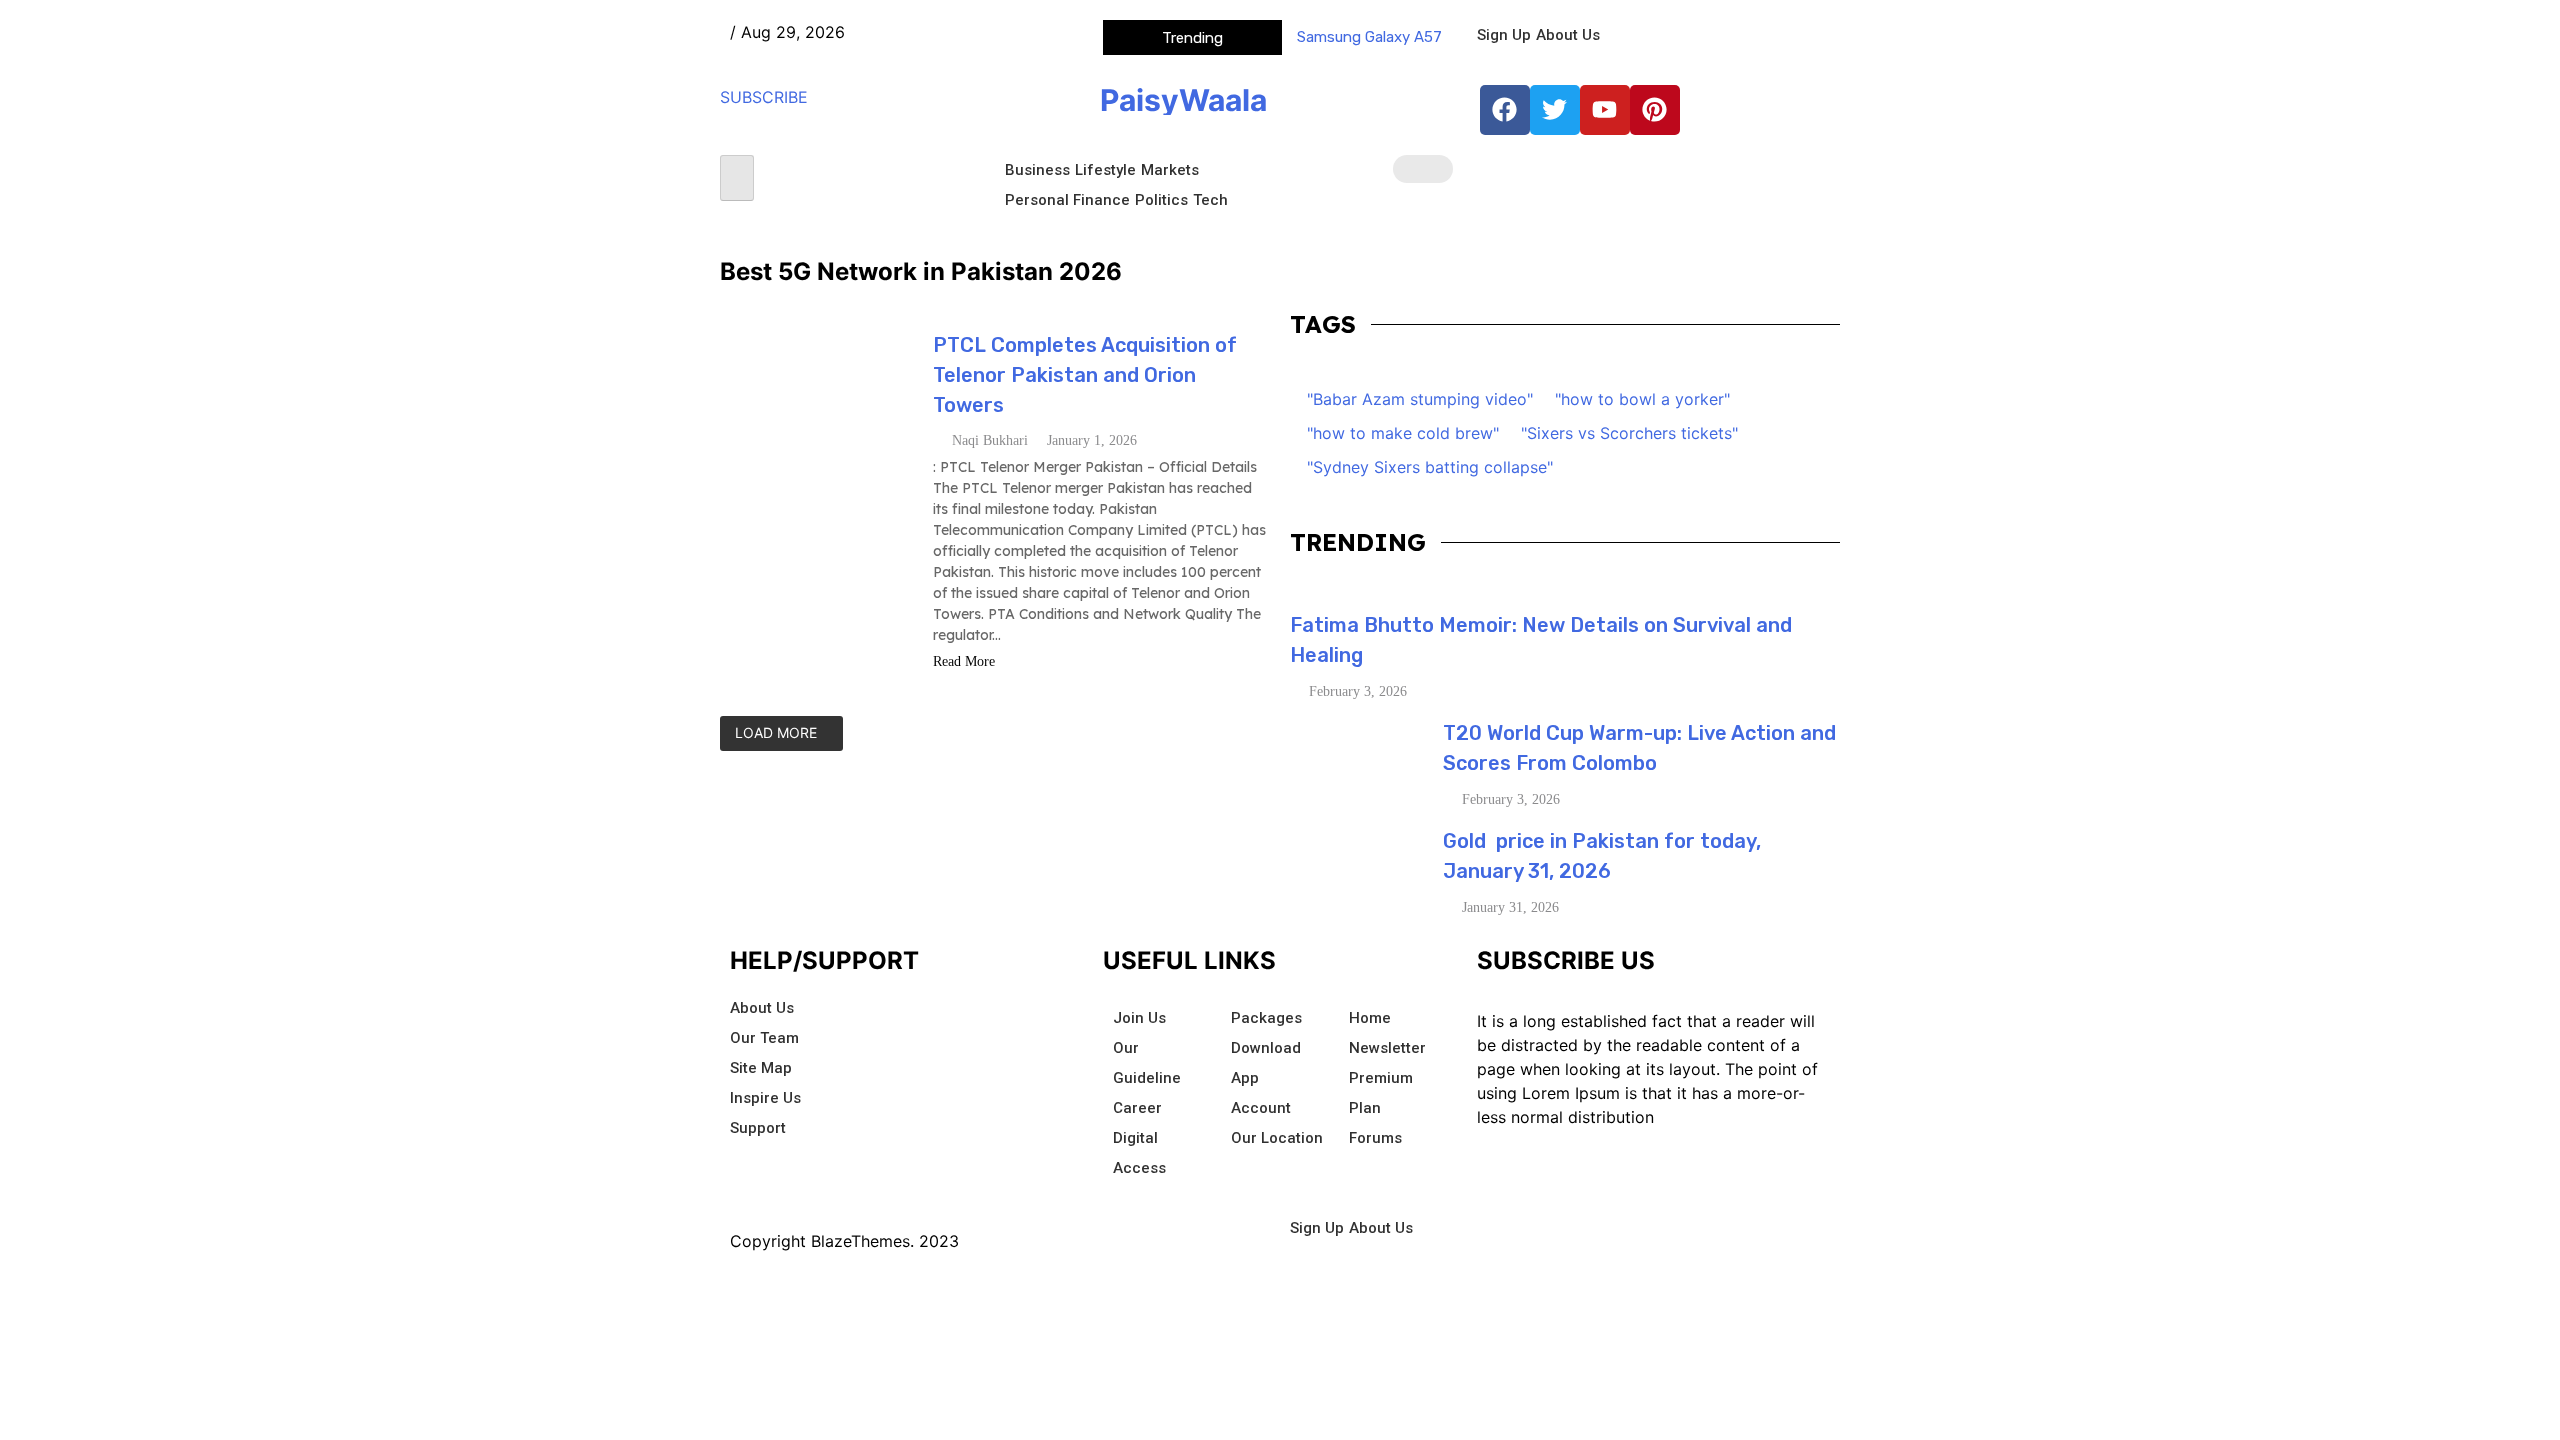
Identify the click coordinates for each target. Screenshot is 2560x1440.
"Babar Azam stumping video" (1420, 399)
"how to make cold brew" (1403, 433)
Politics (1161, 200)
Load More (776, 732)
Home (1370, 1018)
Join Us (1139, 1018)
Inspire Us (765, 1098)
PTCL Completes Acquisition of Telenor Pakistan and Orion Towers (1085, 375)
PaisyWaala (1183, 100)
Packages (1266, 1018)
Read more (966, 661)
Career (1137, 1108)
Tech (1210, 200)
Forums (1375, 1138)
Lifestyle (1105, 170)
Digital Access (1139, 1153)
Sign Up (1504, 35)
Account (1261, 1108)
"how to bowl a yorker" (1642, 399)
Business (1037, 170)
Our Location (1277, 1138)
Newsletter (1387, 1048)
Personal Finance (1067, 200)
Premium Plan (1381, 1093)
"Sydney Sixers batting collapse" (1430, 467)
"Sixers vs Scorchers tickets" (1629, 433)
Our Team (764, 1038)
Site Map (761, 1068)
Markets (1170, 170)
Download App (1266, 1063)
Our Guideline (1147, 1063)
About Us (1568, 35)
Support (758, 1128)
